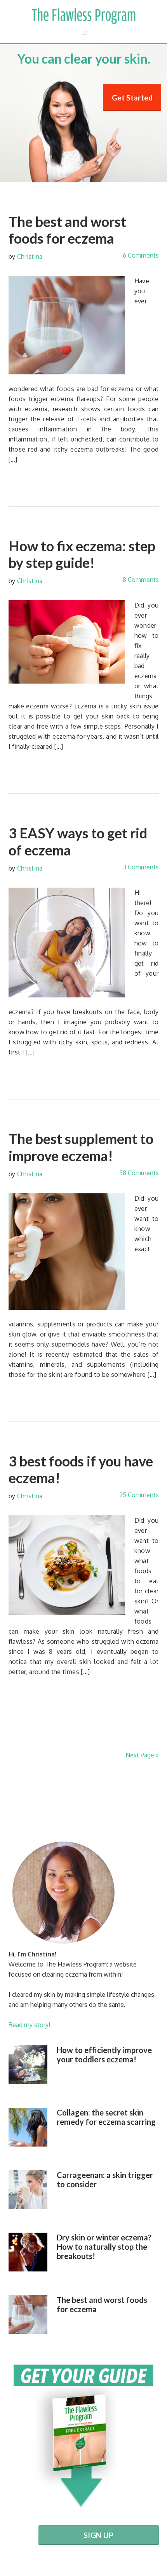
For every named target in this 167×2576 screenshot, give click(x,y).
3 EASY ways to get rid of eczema (78, 841)
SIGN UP (98, 2535)
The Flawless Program (83, 16)
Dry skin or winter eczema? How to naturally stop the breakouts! (104, 2247)
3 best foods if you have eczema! (81, 1469)
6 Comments (141, 255)
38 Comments (139, 1173)
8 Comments (141, 580)
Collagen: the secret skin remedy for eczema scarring (106, 2117)
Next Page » (142, 1755)
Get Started (132, 98)
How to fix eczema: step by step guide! (82, 554)
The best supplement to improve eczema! (81, 1147)
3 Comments (141, 867)
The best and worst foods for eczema (67, 230)
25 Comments (139, 1495)
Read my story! (29, 2025)
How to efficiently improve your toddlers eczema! (104, 2055)
